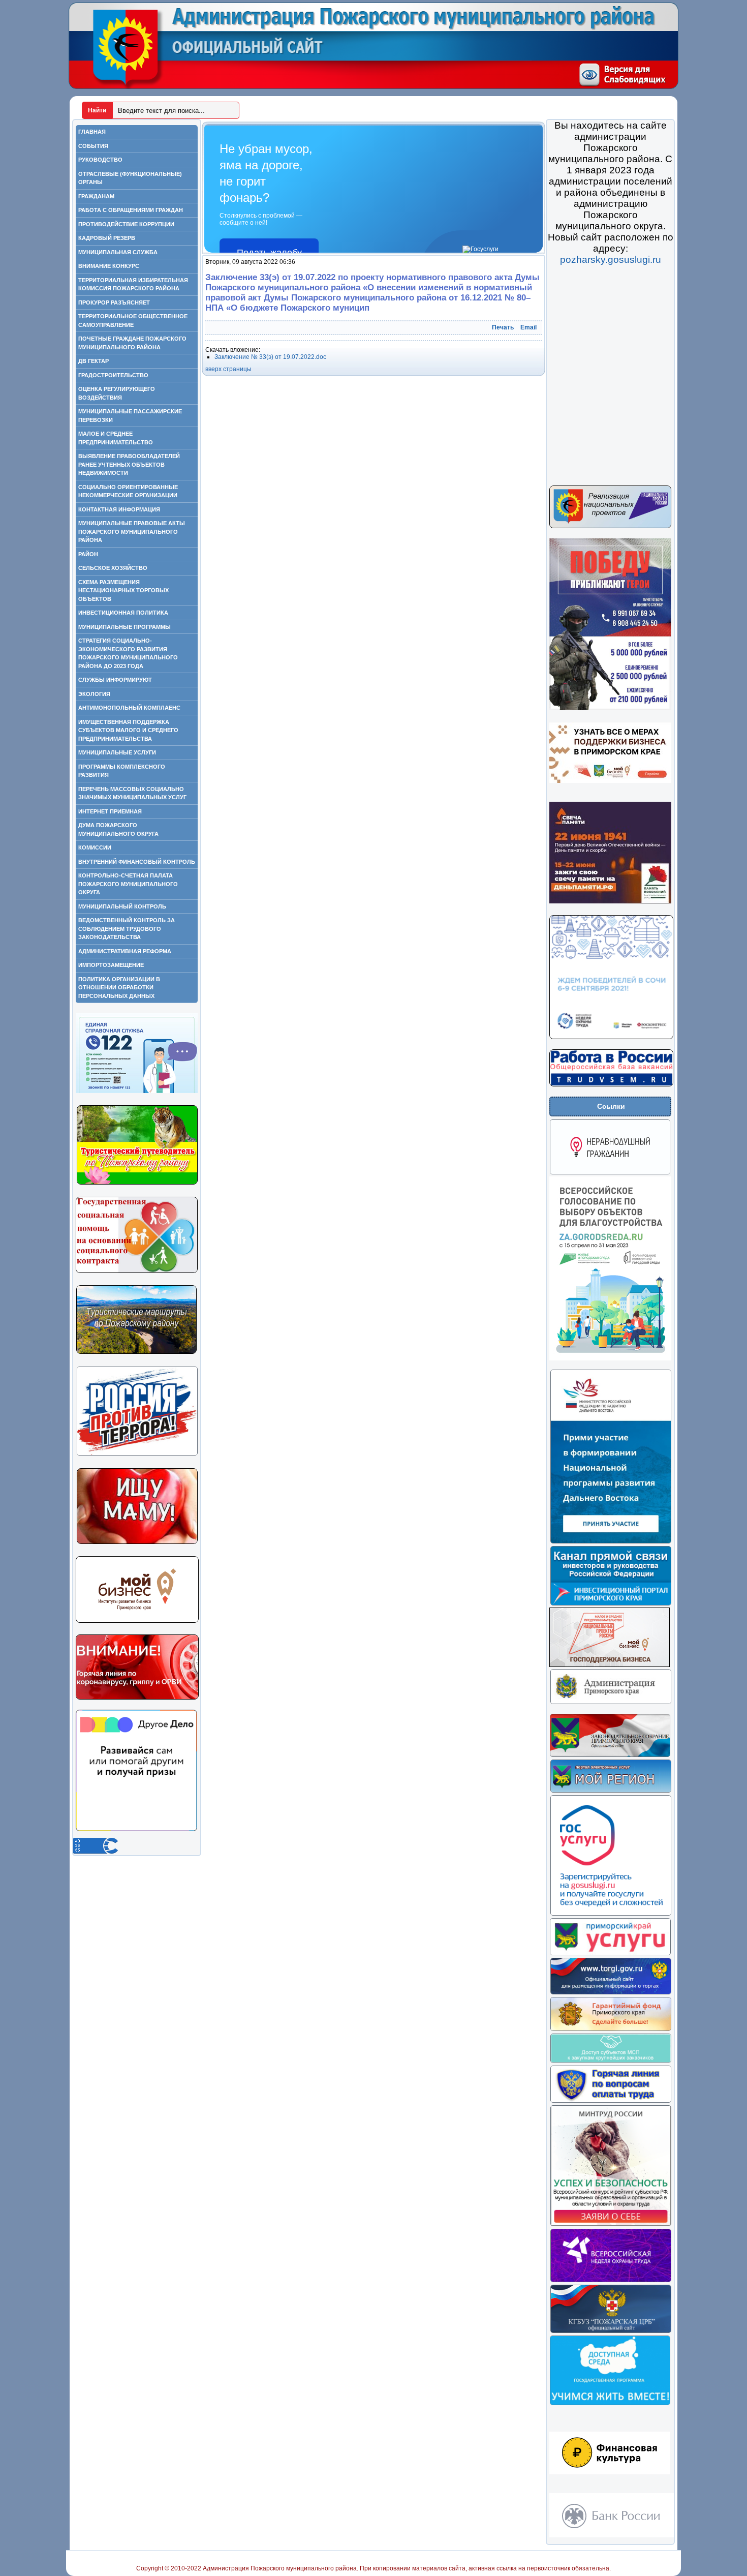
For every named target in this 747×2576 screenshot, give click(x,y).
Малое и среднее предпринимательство (116, 438)
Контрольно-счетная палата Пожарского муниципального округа (128, 884)
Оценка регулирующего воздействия (117, 393)
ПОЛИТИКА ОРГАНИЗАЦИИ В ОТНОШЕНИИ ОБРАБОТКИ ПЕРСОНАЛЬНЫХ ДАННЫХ (119, 988)
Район (88, 554)
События (93, 146)
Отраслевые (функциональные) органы (130, 178)
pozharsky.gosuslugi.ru (611, 260)
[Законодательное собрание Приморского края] (610, 1755)
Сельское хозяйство (113, 568)
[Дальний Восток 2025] (611, 1542)
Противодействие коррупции (126, 224)
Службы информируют (115, 680)
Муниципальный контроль (122, 906)
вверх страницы (228, 369)
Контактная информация (119, 509)
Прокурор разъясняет (114, 302)
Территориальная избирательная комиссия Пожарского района (133, 284)
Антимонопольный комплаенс (129, 708)
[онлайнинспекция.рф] (611, 2101)
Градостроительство (113, 375)
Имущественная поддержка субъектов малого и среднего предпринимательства (128, 730)
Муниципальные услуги (117, 752)
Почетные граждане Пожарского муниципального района (132, 343)
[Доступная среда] (610, 2404)
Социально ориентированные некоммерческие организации (128, 491)
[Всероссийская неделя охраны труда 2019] (611, 2281)
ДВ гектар (94, 361)
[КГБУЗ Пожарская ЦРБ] (611, 2331)
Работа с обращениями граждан (131, 210)
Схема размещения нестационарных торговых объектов (123, 590)
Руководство (100, 160)
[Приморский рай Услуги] (610, 1954)
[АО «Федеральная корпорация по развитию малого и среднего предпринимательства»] (611, 2062)
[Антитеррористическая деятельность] (137, 1454)
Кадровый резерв (107, 238)
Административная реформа (125, 951)
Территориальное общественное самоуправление (133, 321)
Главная (92, 132)
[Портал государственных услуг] (611, 1914)
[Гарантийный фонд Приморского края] (611, 2029)
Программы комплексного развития (122, 771)
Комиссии (95, 847)
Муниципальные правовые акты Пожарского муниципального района (132, 532)
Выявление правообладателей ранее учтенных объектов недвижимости (129, 464)
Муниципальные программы (124, 627)
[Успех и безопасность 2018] (611, 2225)
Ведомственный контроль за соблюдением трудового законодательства (127, 929)
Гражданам (96, 196)
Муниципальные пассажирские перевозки (130, 416)
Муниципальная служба (118, 252)
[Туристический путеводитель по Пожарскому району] (137, 1183)
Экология (94, 694)
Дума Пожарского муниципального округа (118, 829)
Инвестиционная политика (123, 613)
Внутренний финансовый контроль (137, 862)
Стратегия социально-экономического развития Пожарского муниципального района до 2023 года (128, 653)
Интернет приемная (110, 811)
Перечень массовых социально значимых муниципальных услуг (132, 793)
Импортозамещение (111, 965)
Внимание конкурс (109, 266)
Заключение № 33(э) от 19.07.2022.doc (270, 357)
